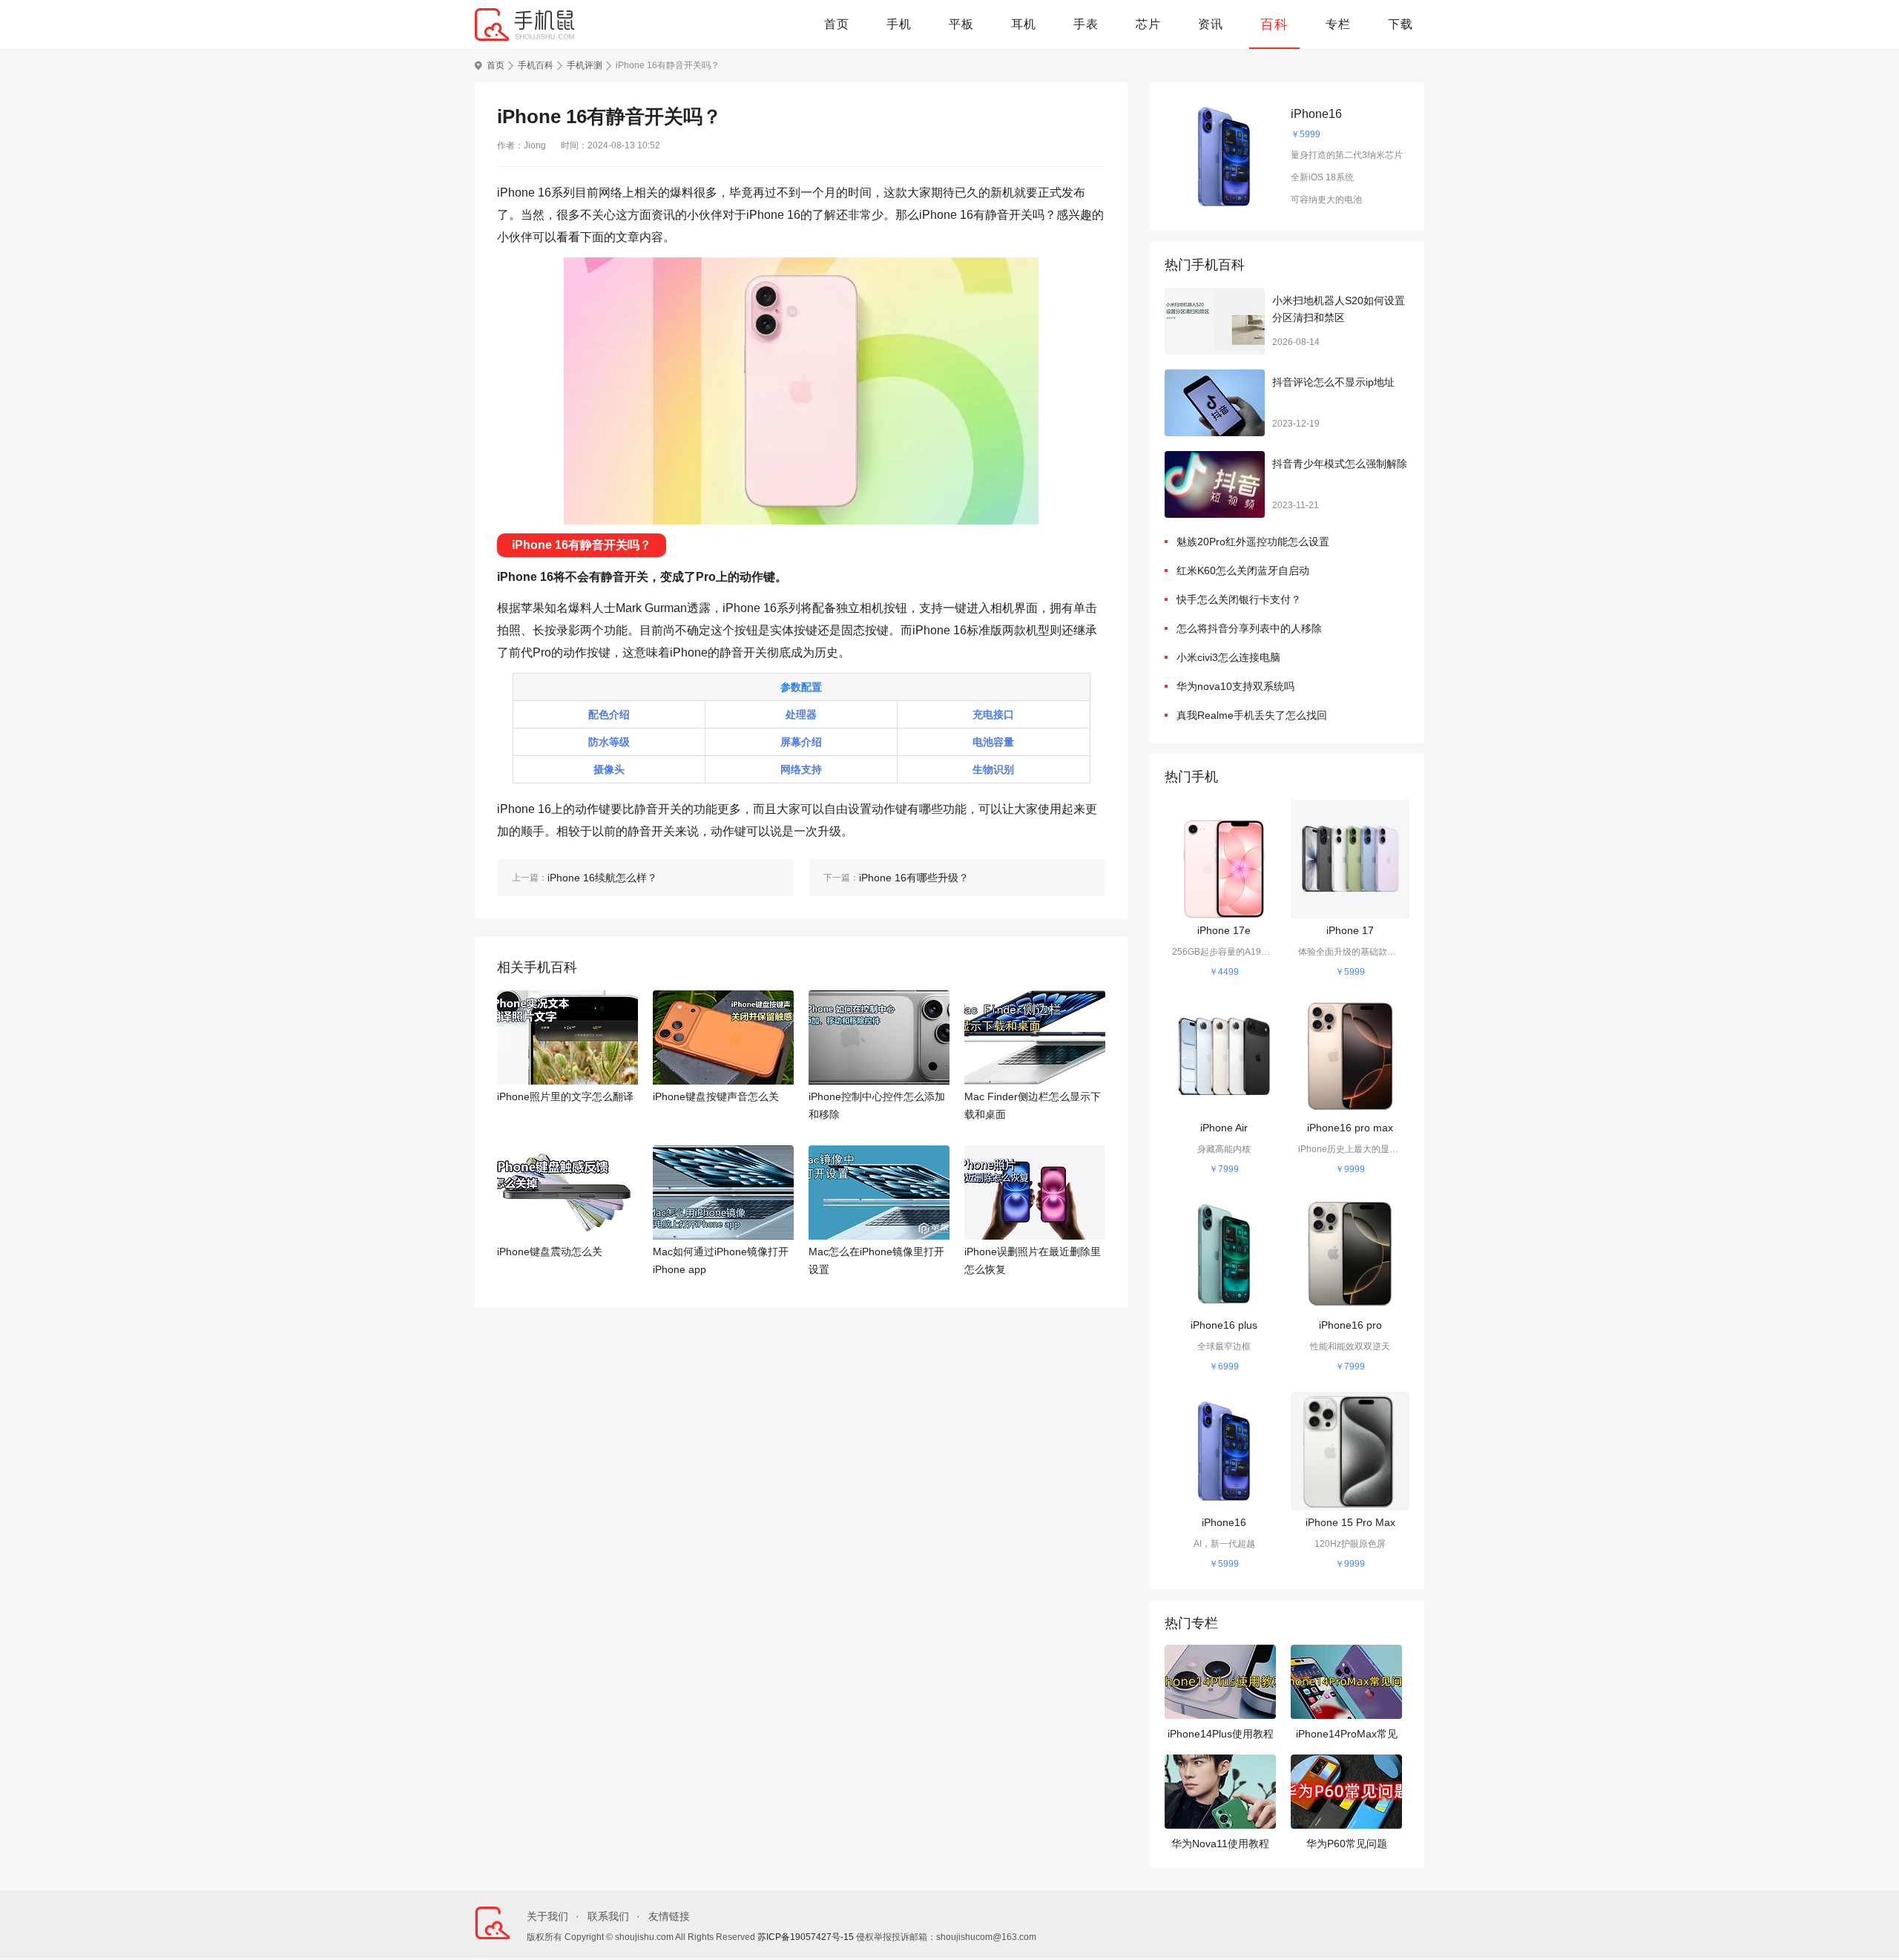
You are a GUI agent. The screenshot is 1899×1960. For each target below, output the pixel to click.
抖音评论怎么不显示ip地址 (1333, 382)
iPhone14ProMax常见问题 (1347, 1736)
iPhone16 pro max (1350, 1128)
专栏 (1338, 24)
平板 (961, 24)
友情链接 (669, 1916)
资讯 (1211, 24)
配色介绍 (609, 714)
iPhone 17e (1224, 930)
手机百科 (536, 65)
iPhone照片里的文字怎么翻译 (565, 1096)
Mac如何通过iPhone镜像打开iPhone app (721, 1260)
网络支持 (801, 769)
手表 (1086, 24)
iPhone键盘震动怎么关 (550, 1252)
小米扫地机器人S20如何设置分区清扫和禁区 (1339, 309)
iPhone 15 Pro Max (1350, 1522)
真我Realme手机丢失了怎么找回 (1252, 715)
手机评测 (585, 65)
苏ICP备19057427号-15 (806, 1937)
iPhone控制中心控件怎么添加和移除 (877, 1105)
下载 (1401, 24)
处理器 (801, 714)
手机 (899, 24)
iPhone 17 (1350, 930)
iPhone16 (1316, 114)
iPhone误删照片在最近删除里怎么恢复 (1033, 1260)
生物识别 (993, 769)
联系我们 (608, 1916)
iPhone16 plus (1224, 1325)
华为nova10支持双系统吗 (1235, 686)
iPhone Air (1224, 1128)
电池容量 (993, 742)
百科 (1274, 24)
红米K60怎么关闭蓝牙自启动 (1243, 570)
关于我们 (547, 1916)
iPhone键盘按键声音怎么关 (716, 1096)
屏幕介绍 (801, 742)
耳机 (1024, 24)
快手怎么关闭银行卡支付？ (1239, 599)
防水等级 (609, 742)
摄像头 (609, 769)
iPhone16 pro (1350, 1325)
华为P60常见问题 (1347, 1844)
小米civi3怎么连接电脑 (1228, 657)
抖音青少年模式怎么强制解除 (1340, 464)
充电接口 (993, 714)
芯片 (1148, 24)
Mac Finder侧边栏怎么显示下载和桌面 (1033, 1105)
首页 (837, 24)
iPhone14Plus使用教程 (1221, 1734)
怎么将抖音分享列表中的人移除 (1249, 628)
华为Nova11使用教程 (1220, 1844)
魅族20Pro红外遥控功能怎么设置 (1253, 542)
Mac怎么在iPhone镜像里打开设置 (876, 1260)
